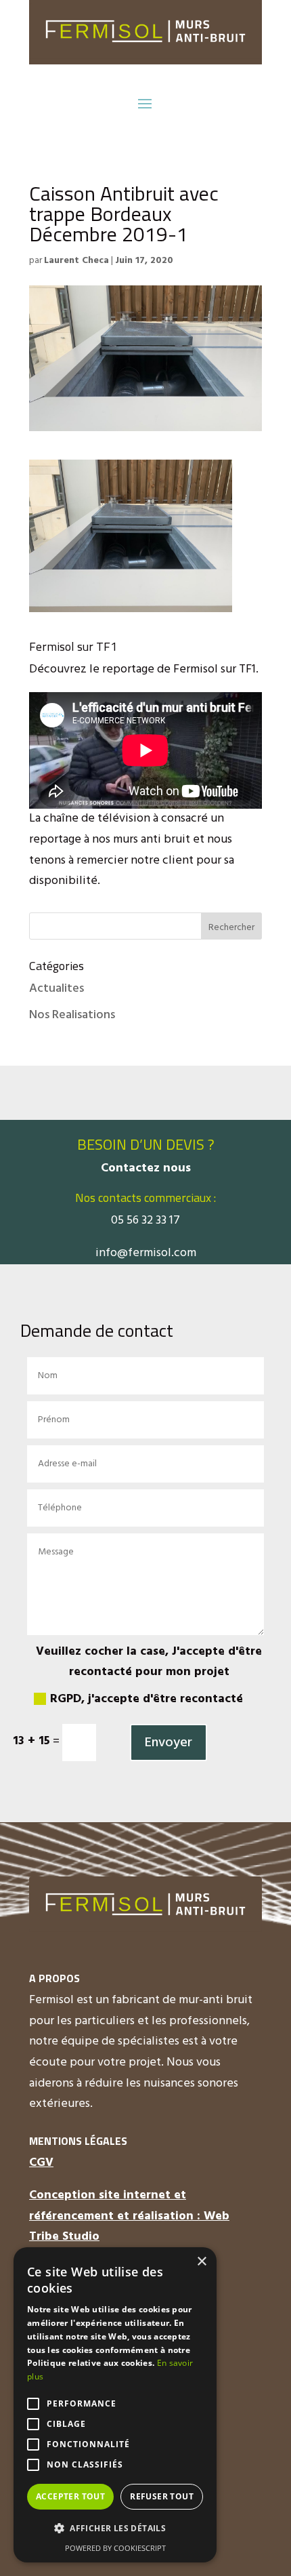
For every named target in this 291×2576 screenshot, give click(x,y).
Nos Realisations (72, 1015)
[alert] (115, 2405)
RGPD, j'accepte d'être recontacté (147, 1699)
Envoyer (169, 1743)
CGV (41, 2163)
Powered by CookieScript (115, 2548)
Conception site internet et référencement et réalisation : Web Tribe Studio (129, 2216)
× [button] (201, 2262)
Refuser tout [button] (162, 2496)
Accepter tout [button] (70, 2496)
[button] (115, 2529)
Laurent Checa (76, 261)
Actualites (57, 989)
